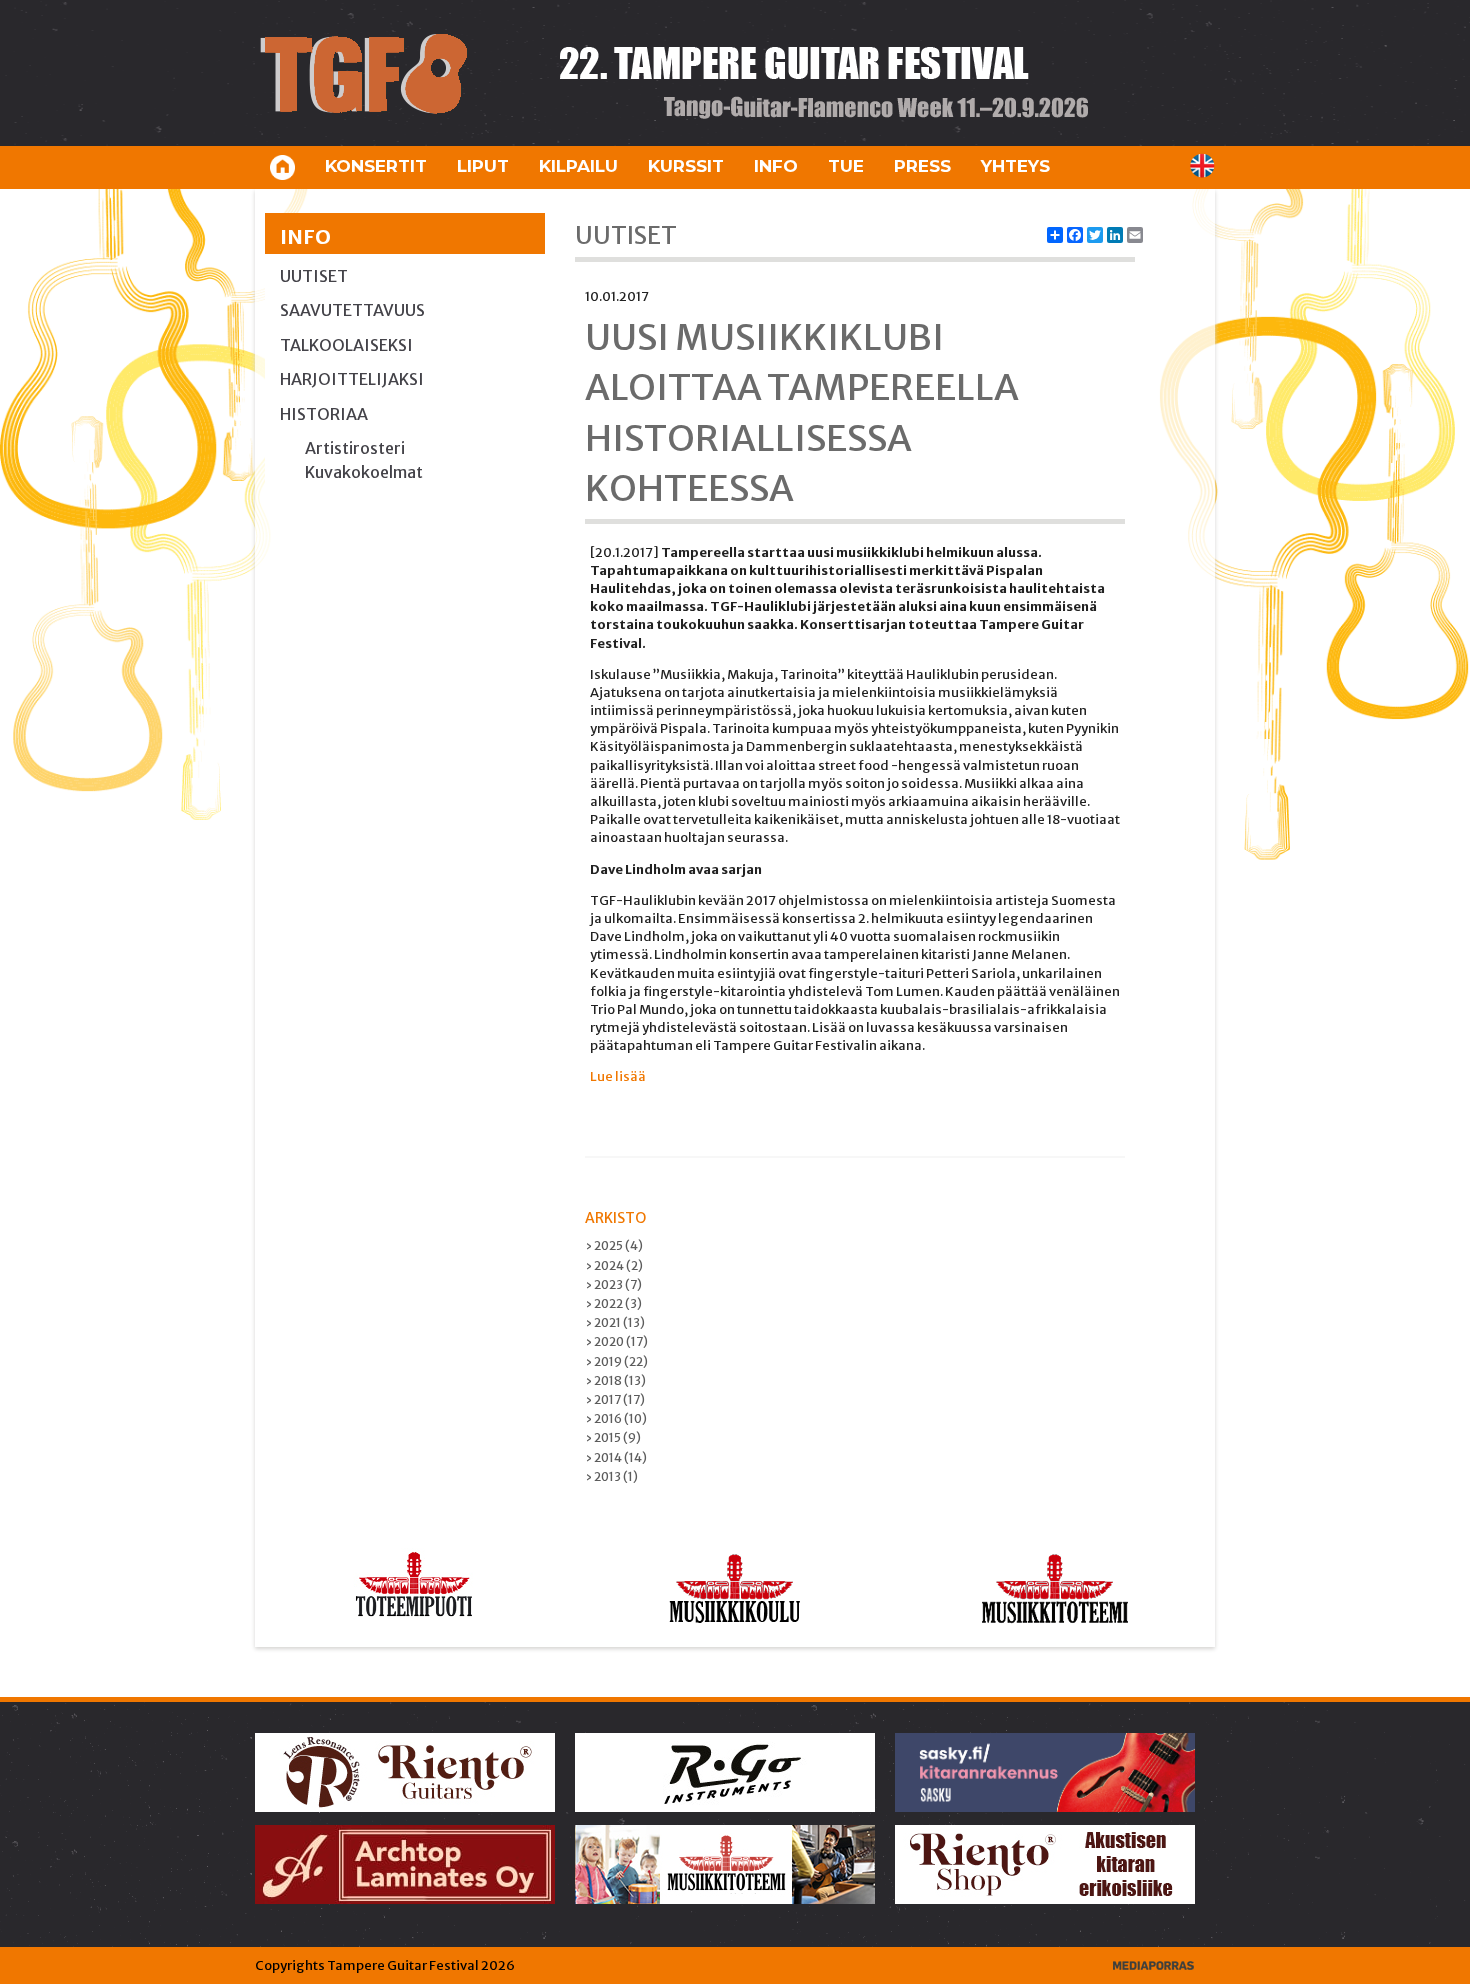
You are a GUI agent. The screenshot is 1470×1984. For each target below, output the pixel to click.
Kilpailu (578, 166)
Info (776, 166)
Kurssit (686, 166)
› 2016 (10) (616, 1418)
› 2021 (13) (615, 1322)
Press (922, 166)
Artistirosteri (355, 448)
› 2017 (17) (615, 1399)
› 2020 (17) (616, 1341)
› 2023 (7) (613, 1284)
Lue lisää (618, 1076)
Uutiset (314, 276)
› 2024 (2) (614, 1265)
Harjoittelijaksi (352, 379)
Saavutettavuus (352, 310)
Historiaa (324, 414)
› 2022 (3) (613, 1303)
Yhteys (1015, 166)
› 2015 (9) (613, 1437)
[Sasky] (1046, 1771)
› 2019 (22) (616, 1361)
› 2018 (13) (615, 1380)
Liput (483, 166)
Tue (846, 166)
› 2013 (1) (611, 1476)
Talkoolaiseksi (346, 345)
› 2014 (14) (616, 1457)
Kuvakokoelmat (364, 472)
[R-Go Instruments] (726, 1771)
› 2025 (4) (614, 1245)
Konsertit (376, 166)
